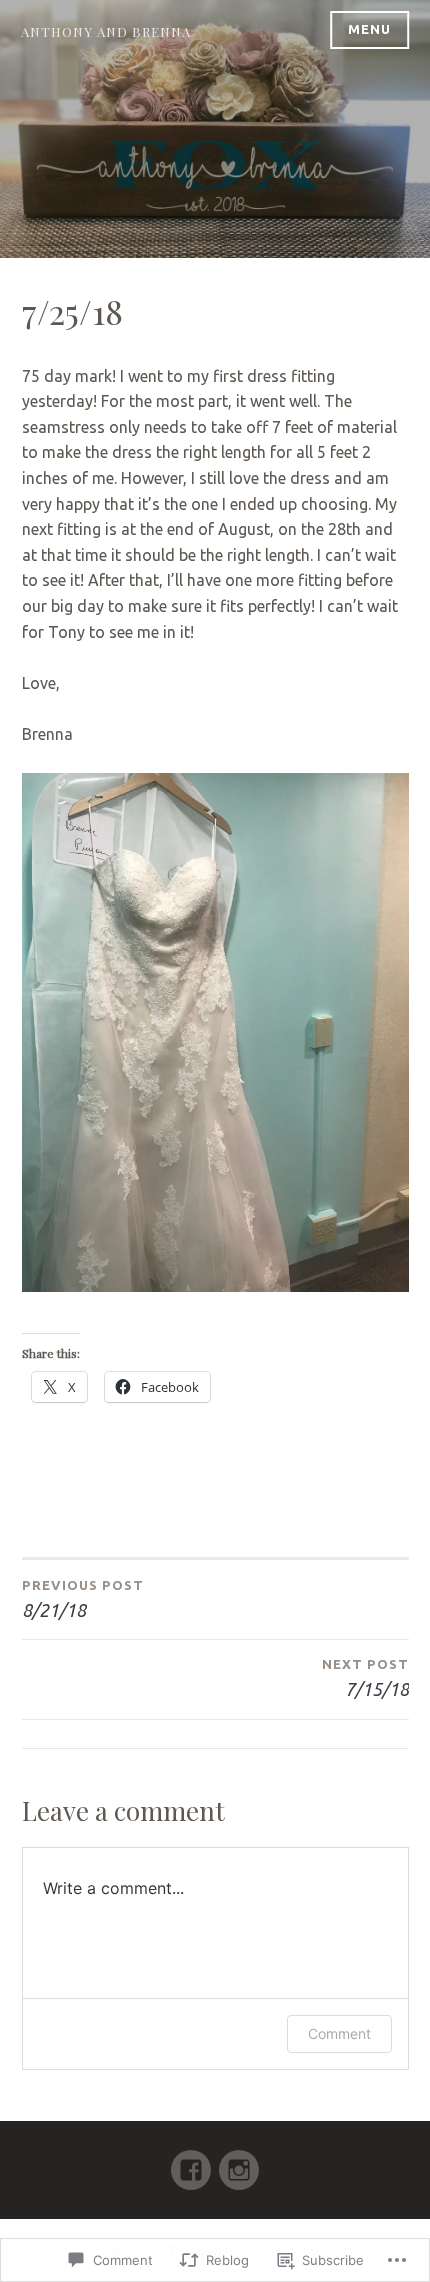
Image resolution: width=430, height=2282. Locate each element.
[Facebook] (191, 2161)
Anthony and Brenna (106, 31)
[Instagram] (239, 2161)
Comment (339, 2033)
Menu (369, 29)
